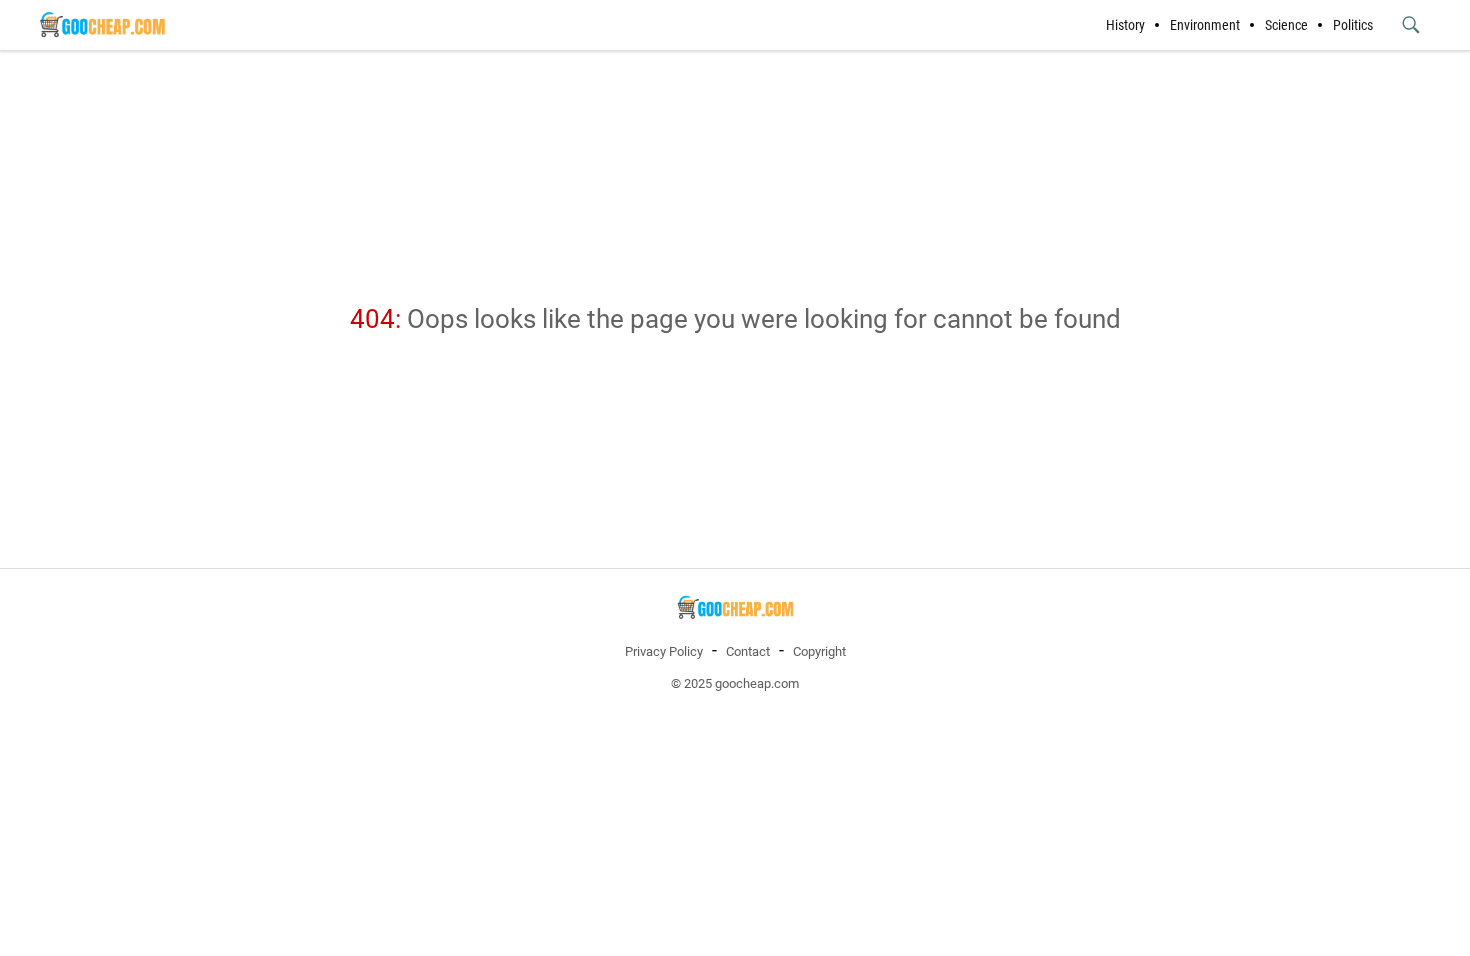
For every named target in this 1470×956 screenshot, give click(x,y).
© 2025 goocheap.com (735, 683)
